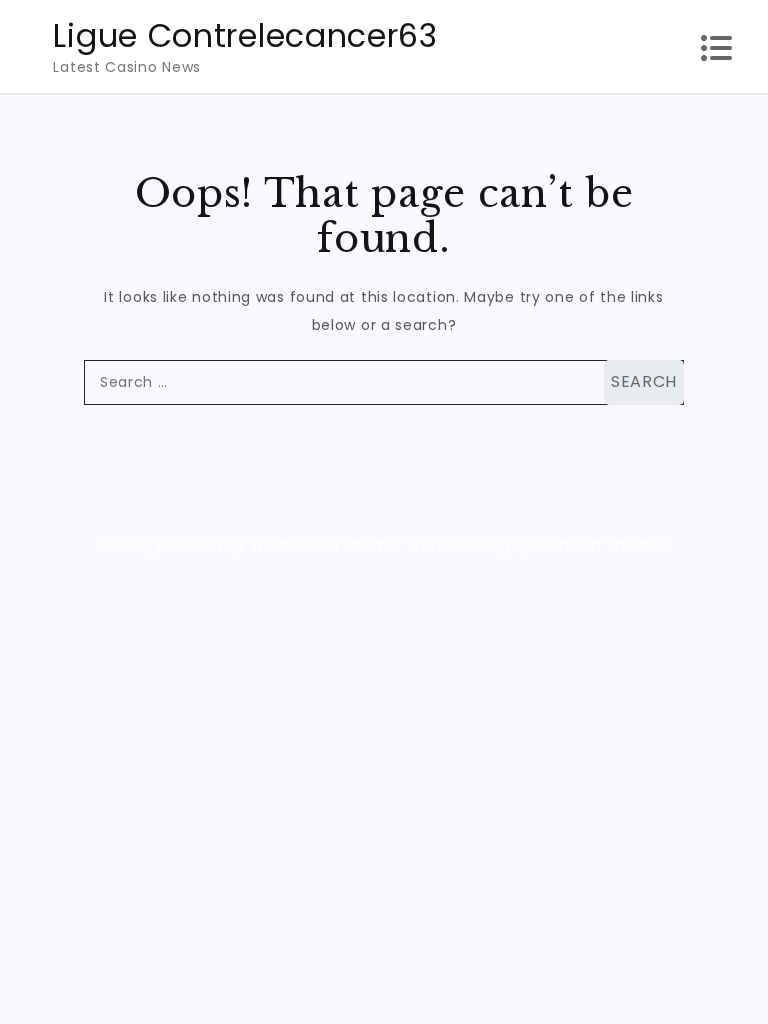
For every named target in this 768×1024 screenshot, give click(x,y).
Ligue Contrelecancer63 (245, 35)
